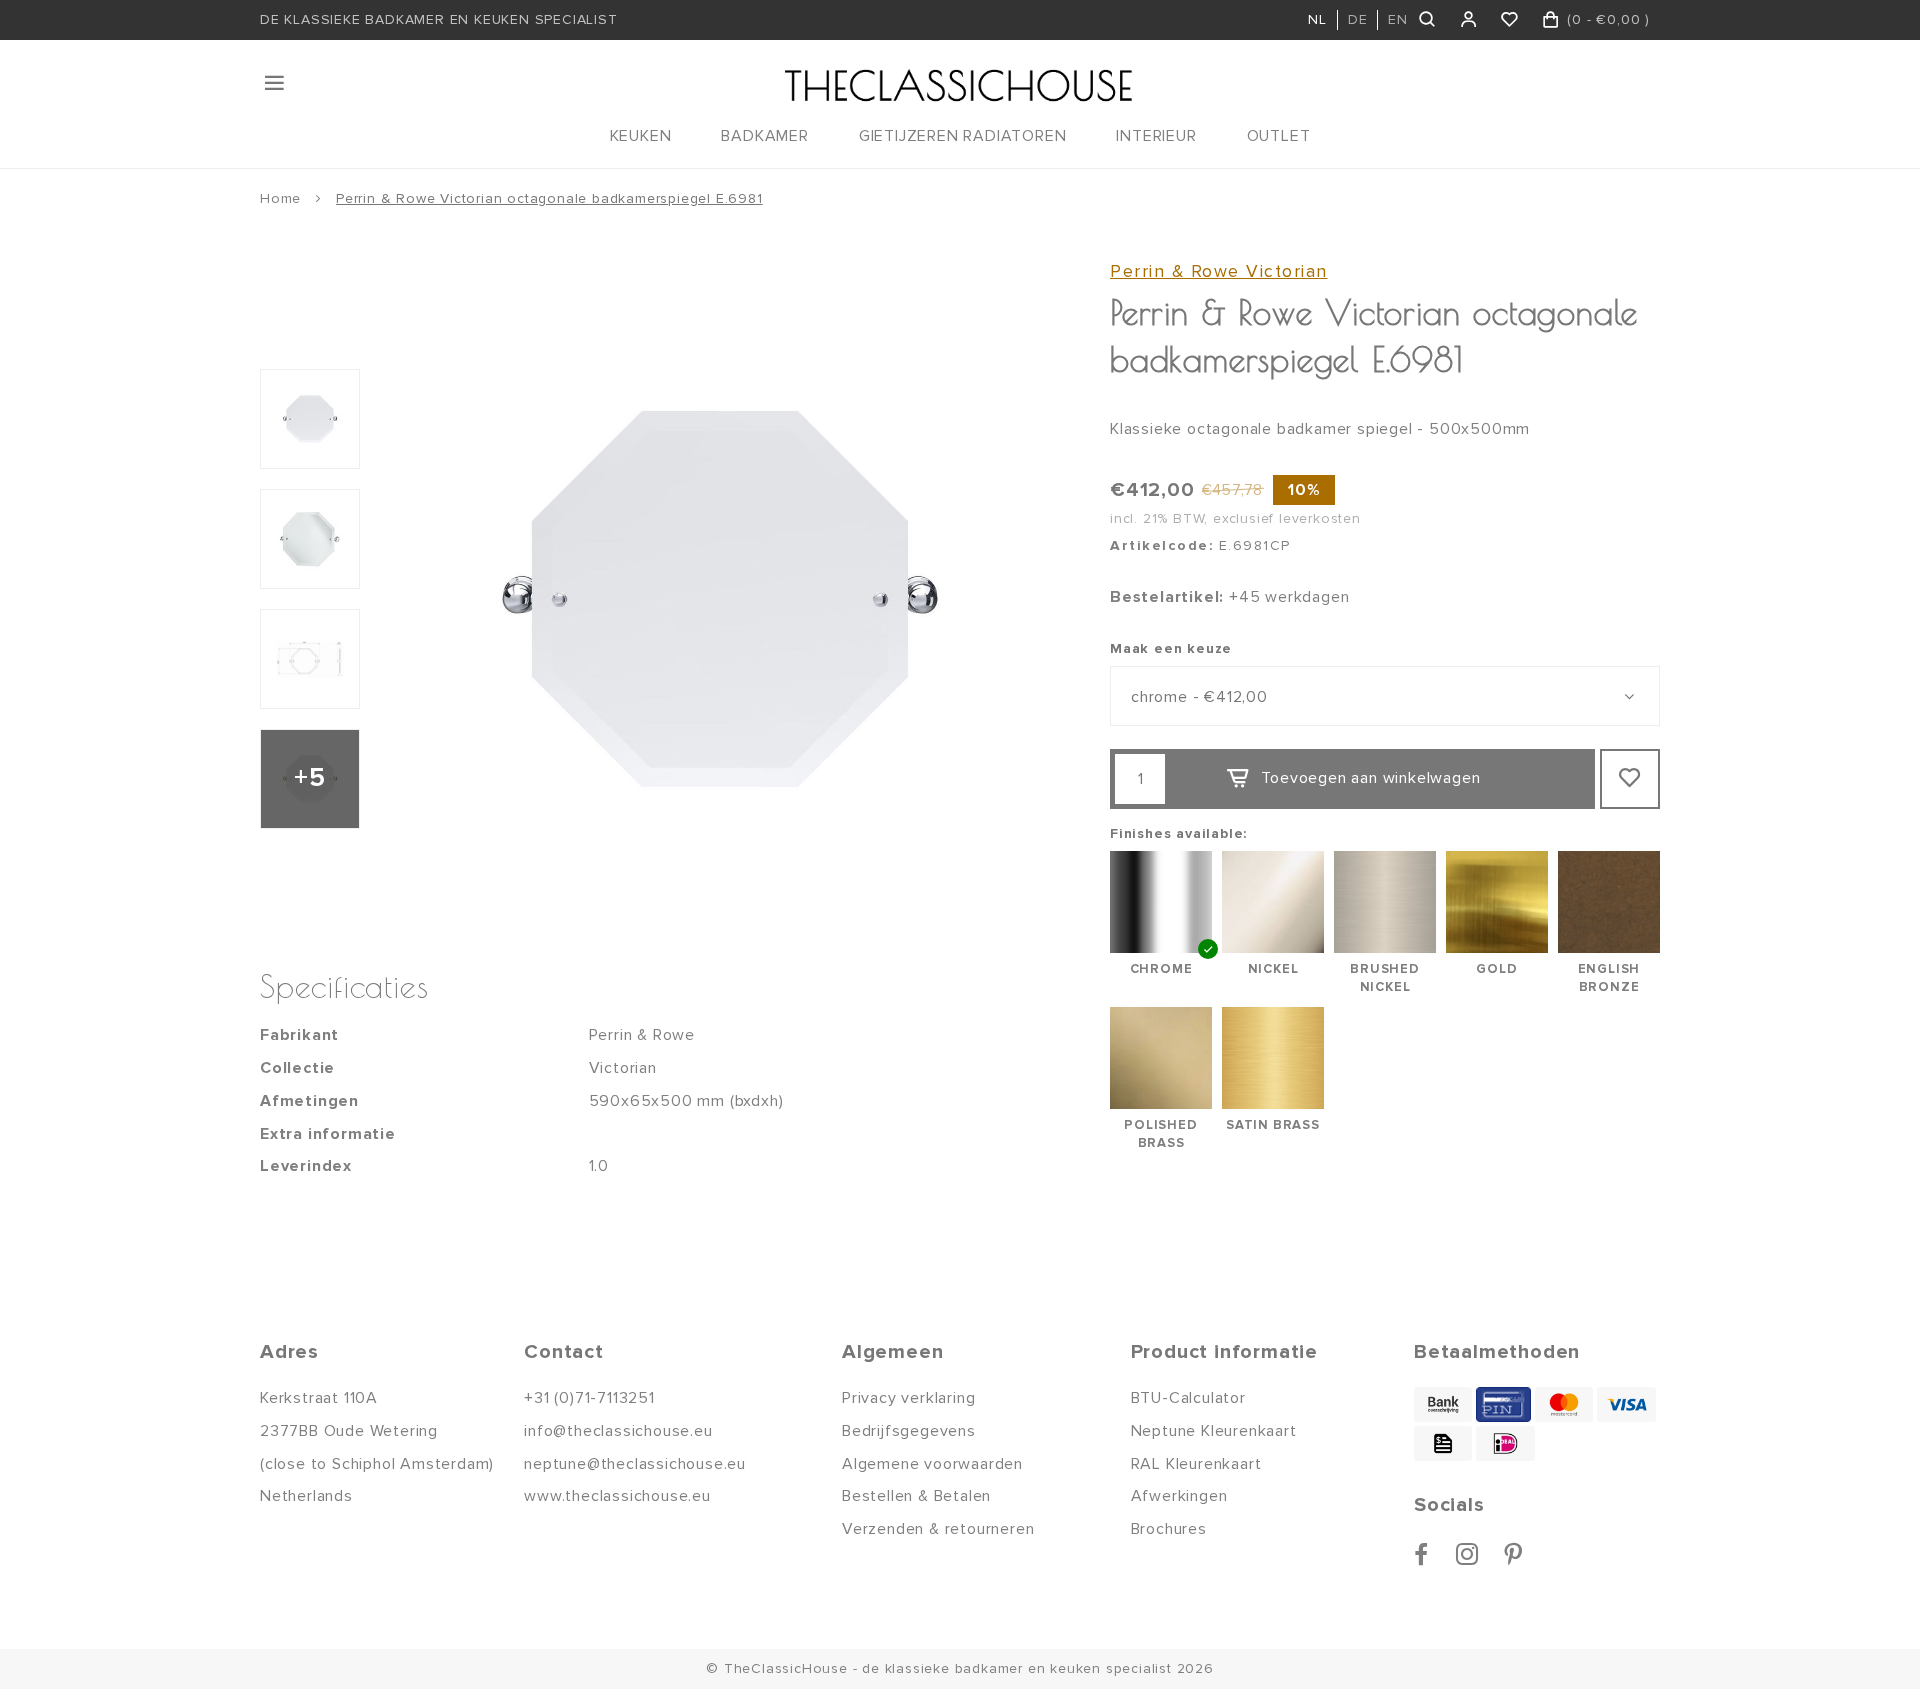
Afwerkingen (1179, 1496)
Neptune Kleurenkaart (1214, 1431)
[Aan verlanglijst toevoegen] (1630, 779)
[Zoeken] (1428, 20)
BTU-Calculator (1188, 1398)
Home (280, 198)
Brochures (1169, 1529)
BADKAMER (764, 136)
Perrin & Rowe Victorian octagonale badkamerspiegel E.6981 (549, 198)
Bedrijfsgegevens (909, 1431)
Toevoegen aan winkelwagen (1370, 778)
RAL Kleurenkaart (1196, 1464)
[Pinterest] (1513, 1554)
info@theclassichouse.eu (618, 1431)
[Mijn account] (1469, 20)
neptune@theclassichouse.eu (635, 1464)
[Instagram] (1467, 1554)
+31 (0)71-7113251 (589, 1398)
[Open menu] (276, 83)
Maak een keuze (1171, 648)
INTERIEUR (1156, 136)
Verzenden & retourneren (938, 1529)
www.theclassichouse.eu (617, 1496)
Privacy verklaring (908, 1398)
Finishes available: (1178, 833)
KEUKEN (641, 136)
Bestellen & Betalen (916, 1496)
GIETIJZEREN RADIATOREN (963, 136)
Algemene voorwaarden (932, 1464)
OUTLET (1279, 136)
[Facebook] (1421, 1554)
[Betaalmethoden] (1443, 1404)
